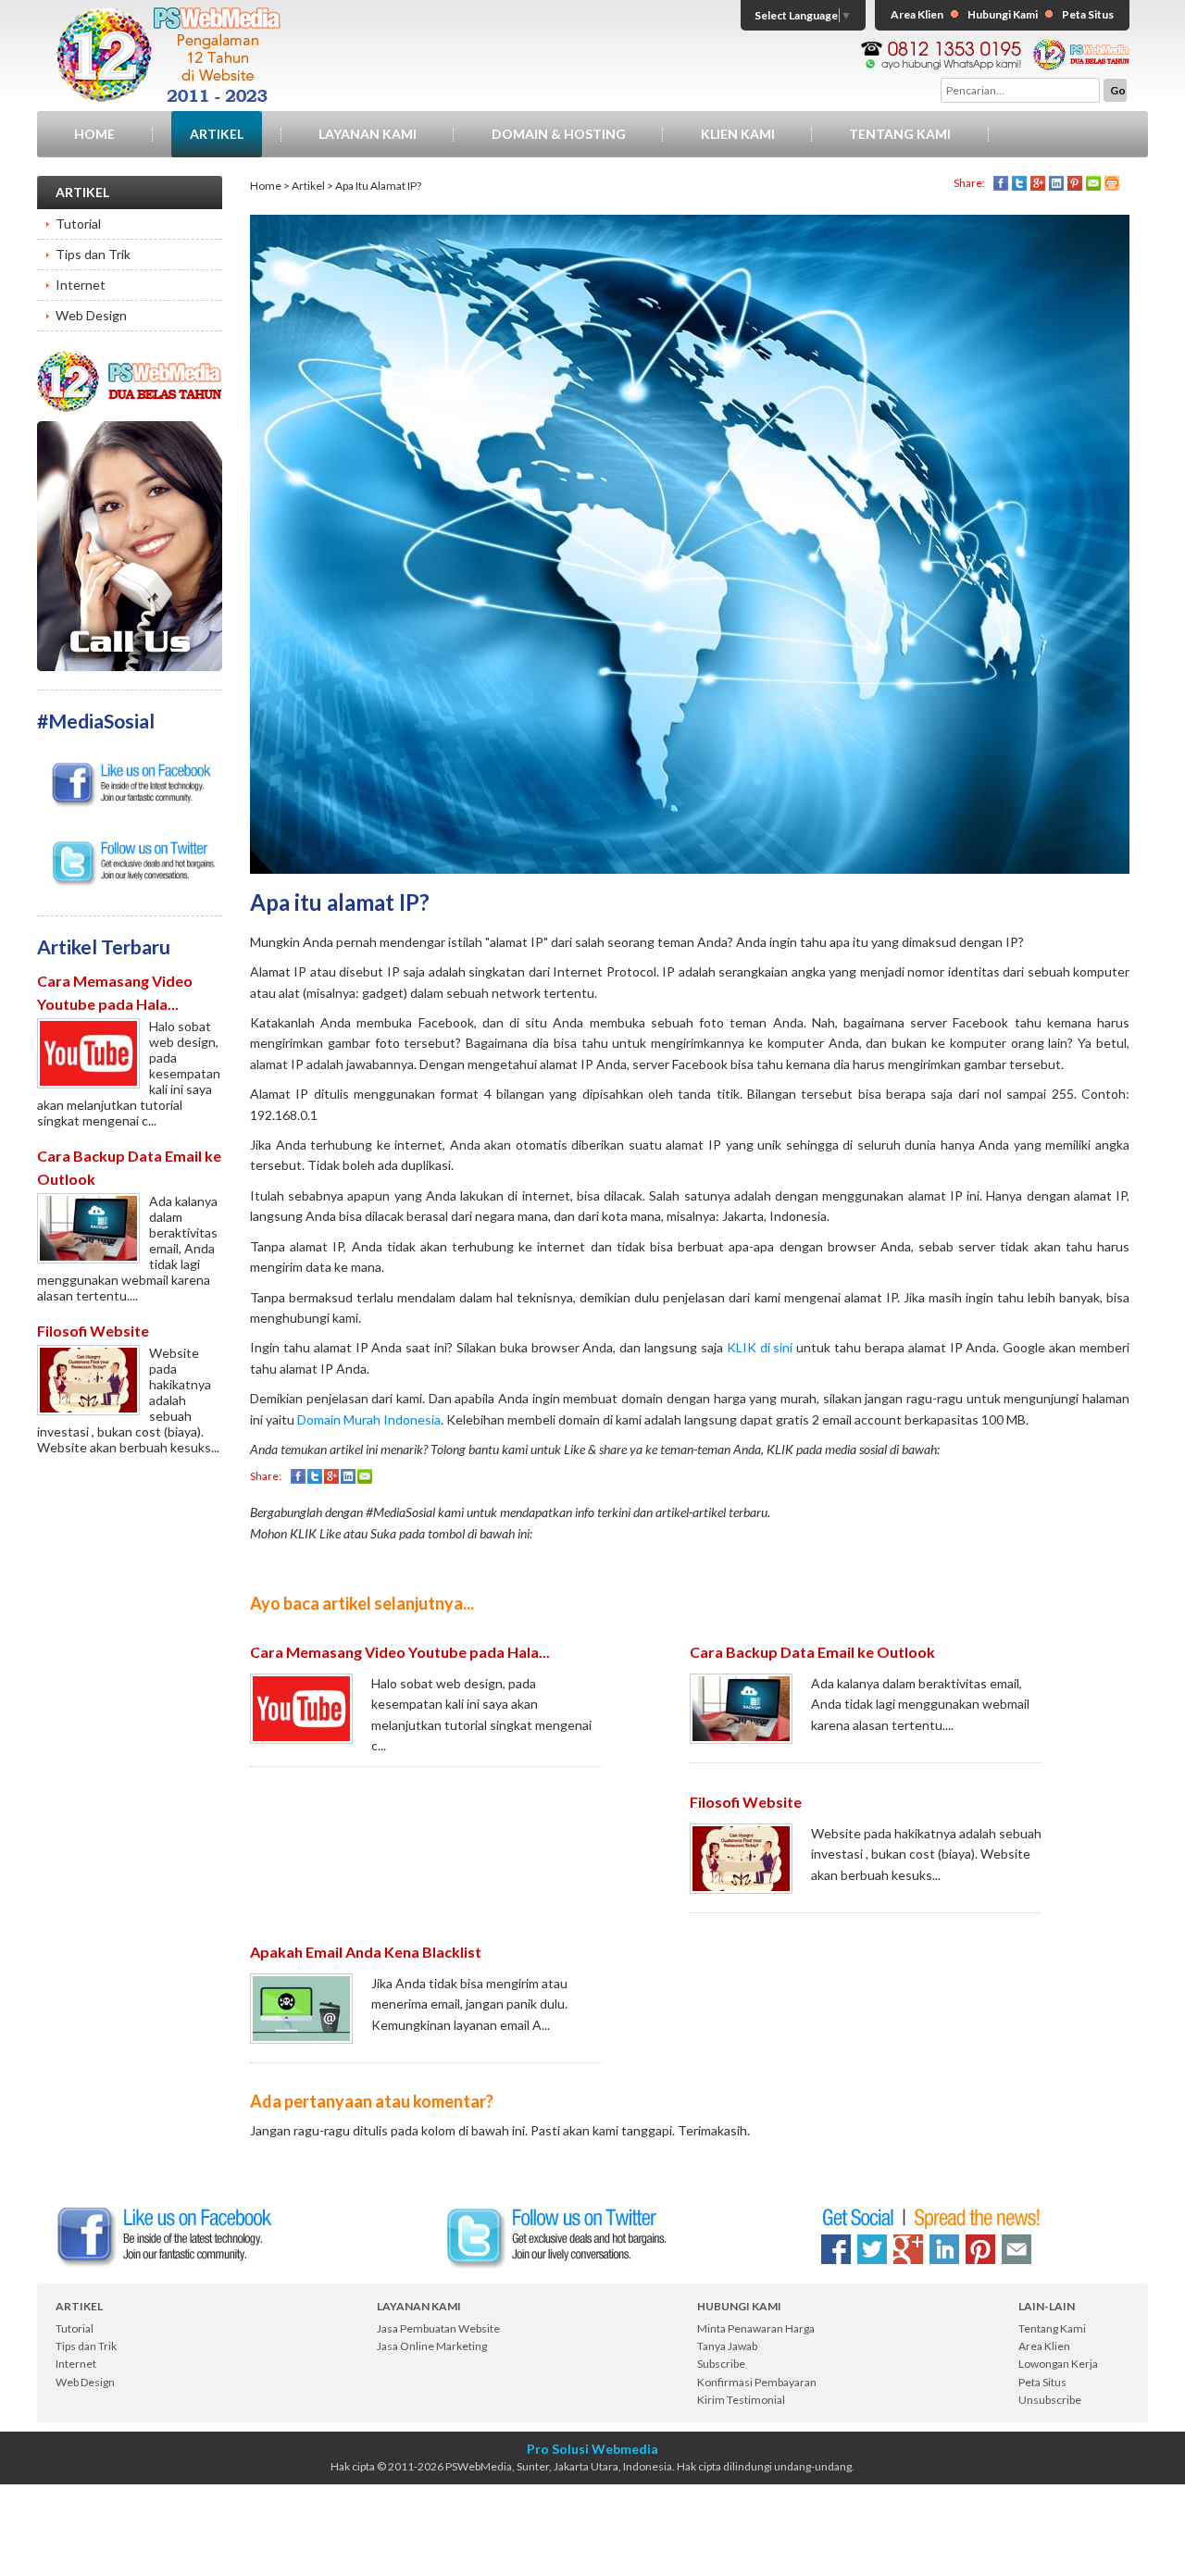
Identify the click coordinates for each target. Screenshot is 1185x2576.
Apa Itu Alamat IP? (378, 186)
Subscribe (721, 2364)
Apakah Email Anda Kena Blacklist (366, 1952)
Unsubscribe (1050, 2400)
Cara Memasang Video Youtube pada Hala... (400, 1652)
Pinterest (1075, 183)
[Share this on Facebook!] (836, 2249)
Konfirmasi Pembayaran (757, 2382)
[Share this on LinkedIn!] (944, 2249)
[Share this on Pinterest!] (980, 2249)
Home (94, 134)
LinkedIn (1056, 183)
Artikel (217, 134)
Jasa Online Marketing (432, 2346)
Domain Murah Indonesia (369, 1419)
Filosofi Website (93, 1331)
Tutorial (78, 224)
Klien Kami (738, 134)
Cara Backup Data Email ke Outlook (812, 1652)
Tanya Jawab (727, 2346)
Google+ (1038, 183)
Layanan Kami (368, 134)
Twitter (1019, 183)
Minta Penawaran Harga (756, 2328)
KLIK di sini (760, 1347)
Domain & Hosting (559, 134)
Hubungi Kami (1003, 14)
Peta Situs (1088, 14)
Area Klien (917, 14)
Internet (81, 285)
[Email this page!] (1017, 2249)
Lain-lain (1047, 2306)
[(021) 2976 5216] (130, 429)
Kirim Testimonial (741, 2400)
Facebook (1001, 183)
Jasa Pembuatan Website (438, 2328)
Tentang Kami (900, 134)
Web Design (91, 315)
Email (1093, 183)
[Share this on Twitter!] (872, 2249)
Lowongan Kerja (1058, 2364)
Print (1112, 183)
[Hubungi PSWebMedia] (941, 47)
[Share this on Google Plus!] (908, 2249)
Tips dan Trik (93, 254)
